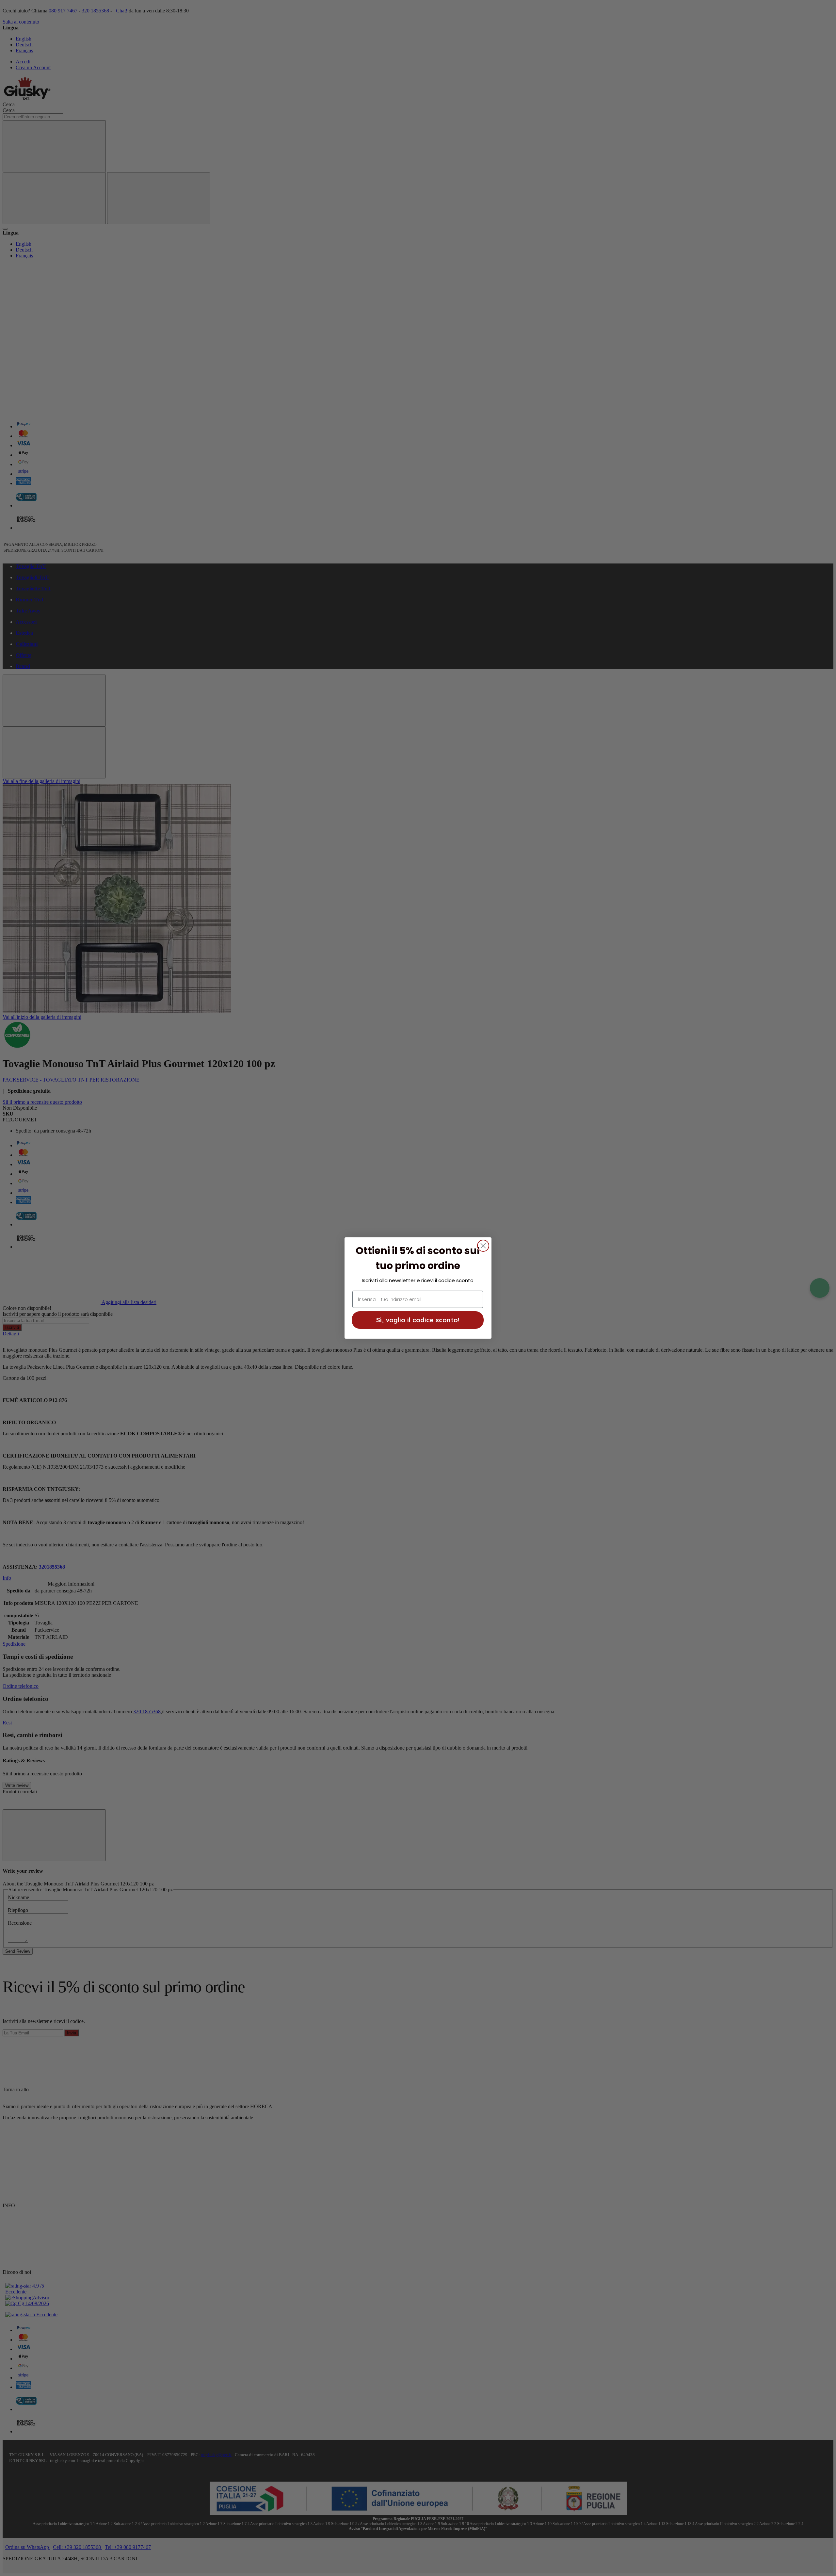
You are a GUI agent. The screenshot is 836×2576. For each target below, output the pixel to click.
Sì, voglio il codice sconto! (418, 1320)
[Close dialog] (483, 1246)
